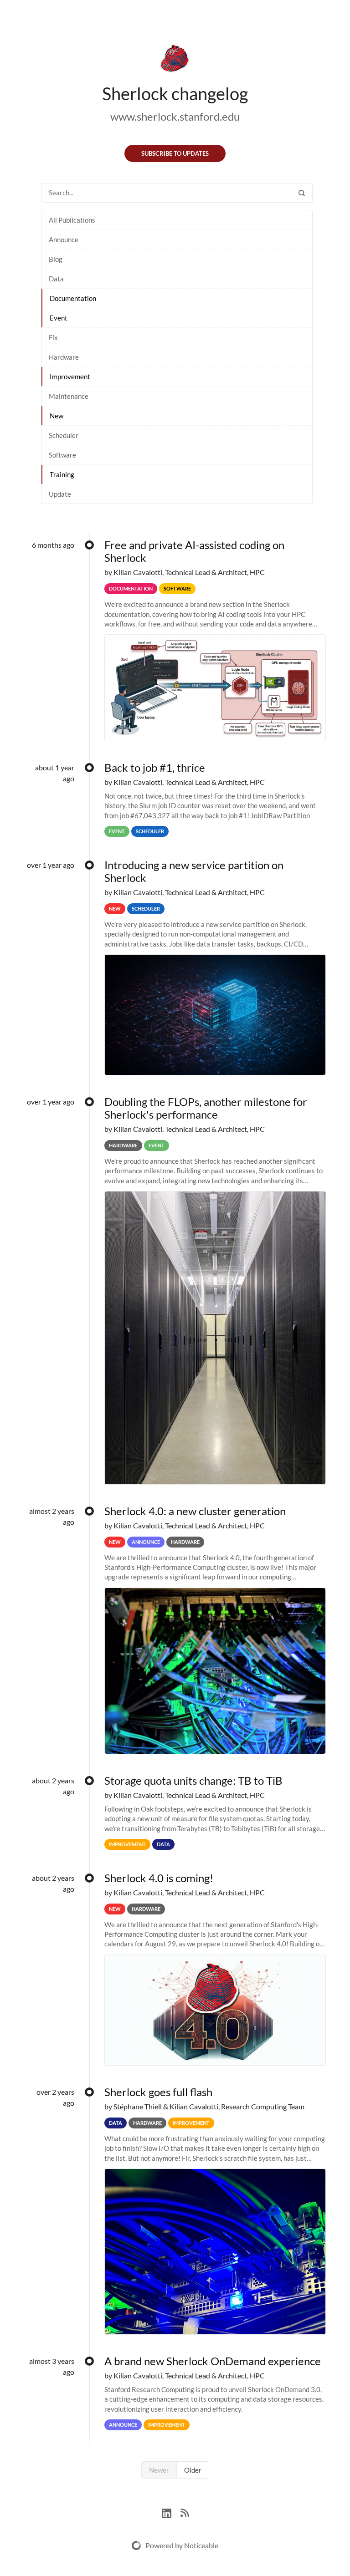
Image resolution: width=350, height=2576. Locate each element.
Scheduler (64, 435)
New (57, 416)
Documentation (73, 298)
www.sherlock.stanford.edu (175, 116)
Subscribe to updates (175, 153)
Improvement (70, 377)
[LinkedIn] (171, 2512)
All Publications (72, 220)
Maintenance (69, 396)
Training (62, 474)
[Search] (302, 193)
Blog (56, 259)
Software (62, 455)
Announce (64, 239)
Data (56, 279)
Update (60, 494)
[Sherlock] (175, 60)
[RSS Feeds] (185, 2512)
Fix (53, 337)
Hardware (64, 357)
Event (59, 318)
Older (193, 2470)
